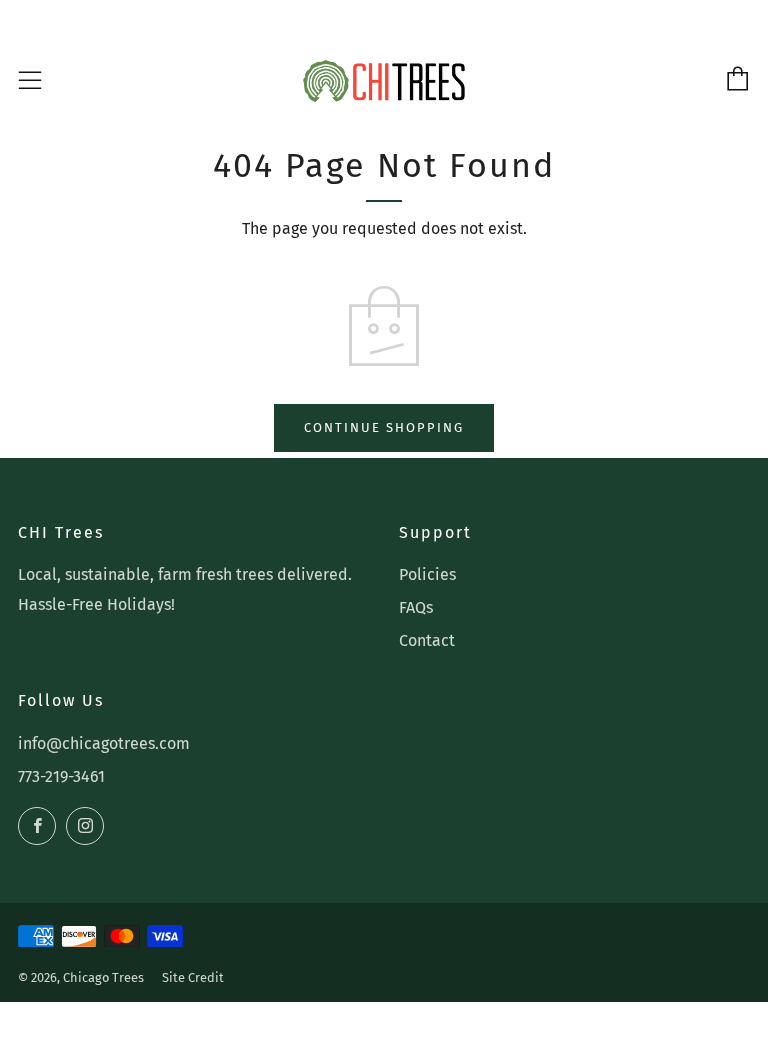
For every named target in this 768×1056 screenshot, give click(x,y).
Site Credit (193, 977)
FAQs (416, 607)
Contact (427, 640)
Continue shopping (384, 427)
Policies (427, 574)
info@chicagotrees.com (104, 743)
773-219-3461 (61, 776)
